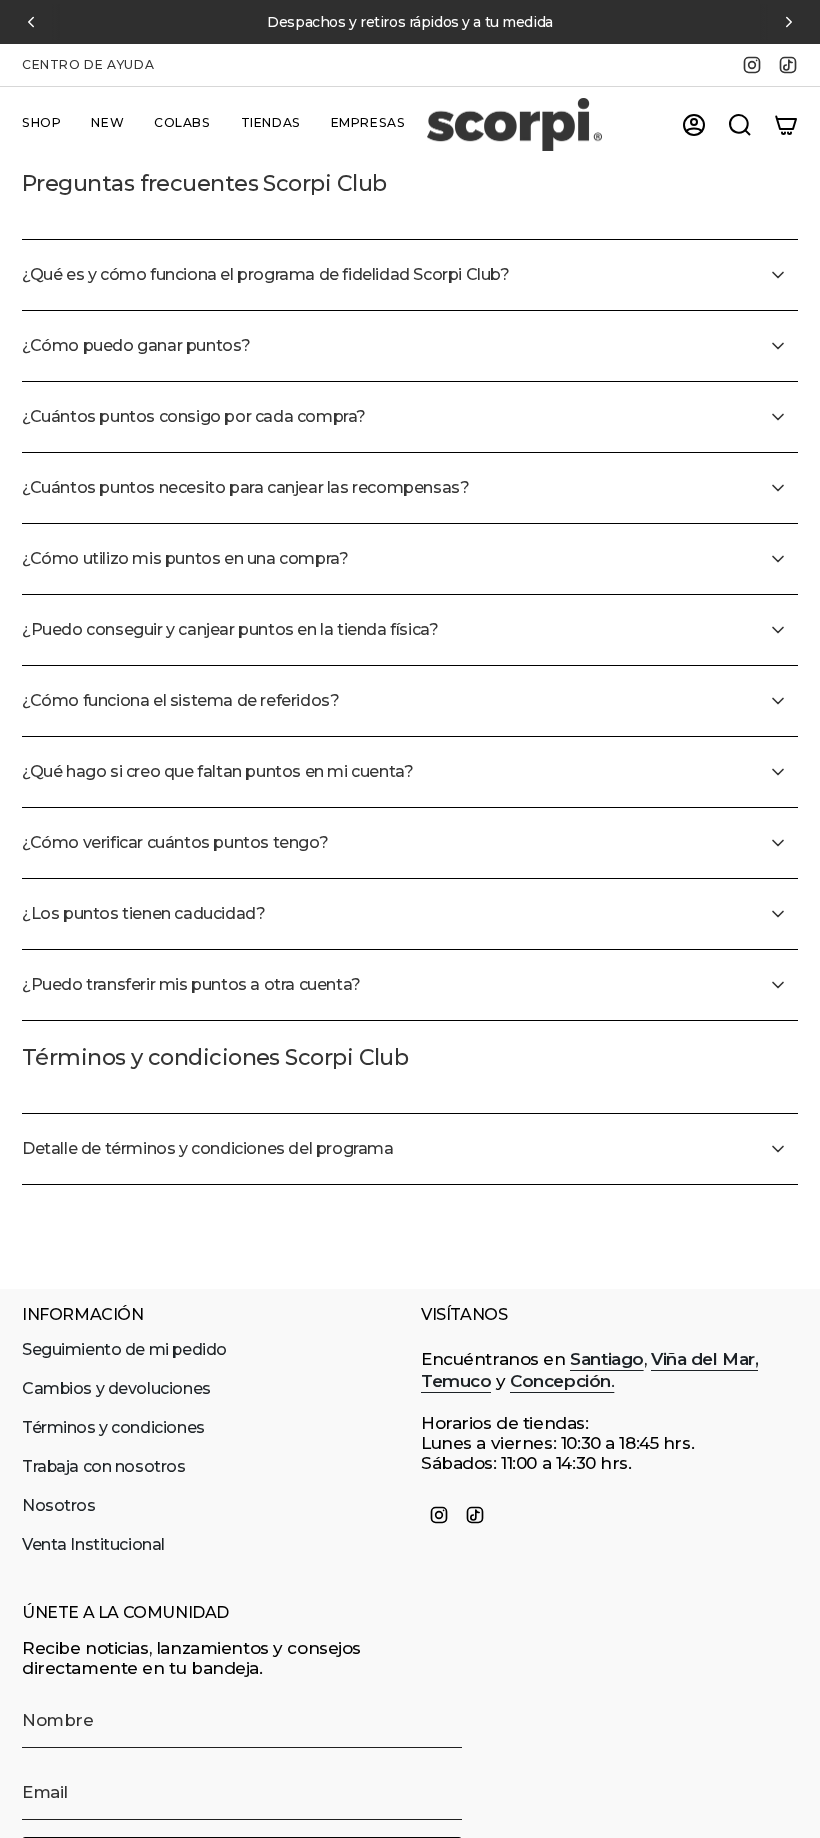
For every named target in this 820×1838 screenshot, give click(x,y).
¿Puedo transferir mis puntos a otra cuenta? (191, 984)
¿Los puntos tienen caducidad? (143, 913)
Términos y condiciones (113, 1427)
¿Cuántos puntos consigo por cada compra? (194, 416)
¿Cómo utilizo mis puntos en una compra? (185, 558)
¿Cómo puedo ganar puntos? (136, 345)
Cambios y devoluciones (116, 1388)
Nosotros (59, 1505)
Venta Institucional (93, 1544)
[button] (41, 125)
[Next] (789, 22)
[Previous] (31, 22)
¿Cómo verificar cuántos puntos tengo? (175, 842)
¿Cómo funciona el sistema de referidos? (180, 700)
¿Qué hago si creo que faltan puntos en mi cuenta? (217, 771)
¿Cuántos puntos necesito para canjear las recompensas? (245, 487)
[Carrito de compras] (786, 125)
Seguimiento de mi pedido (124, 1349)
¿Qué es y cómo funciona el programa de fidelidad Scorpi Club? (266, 274)
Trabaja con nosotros (104, 1466)
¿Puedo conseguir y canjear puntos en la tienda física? (230, 629)
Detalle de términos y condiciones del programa (208, 1148)
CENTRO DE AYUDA (88, 64)
